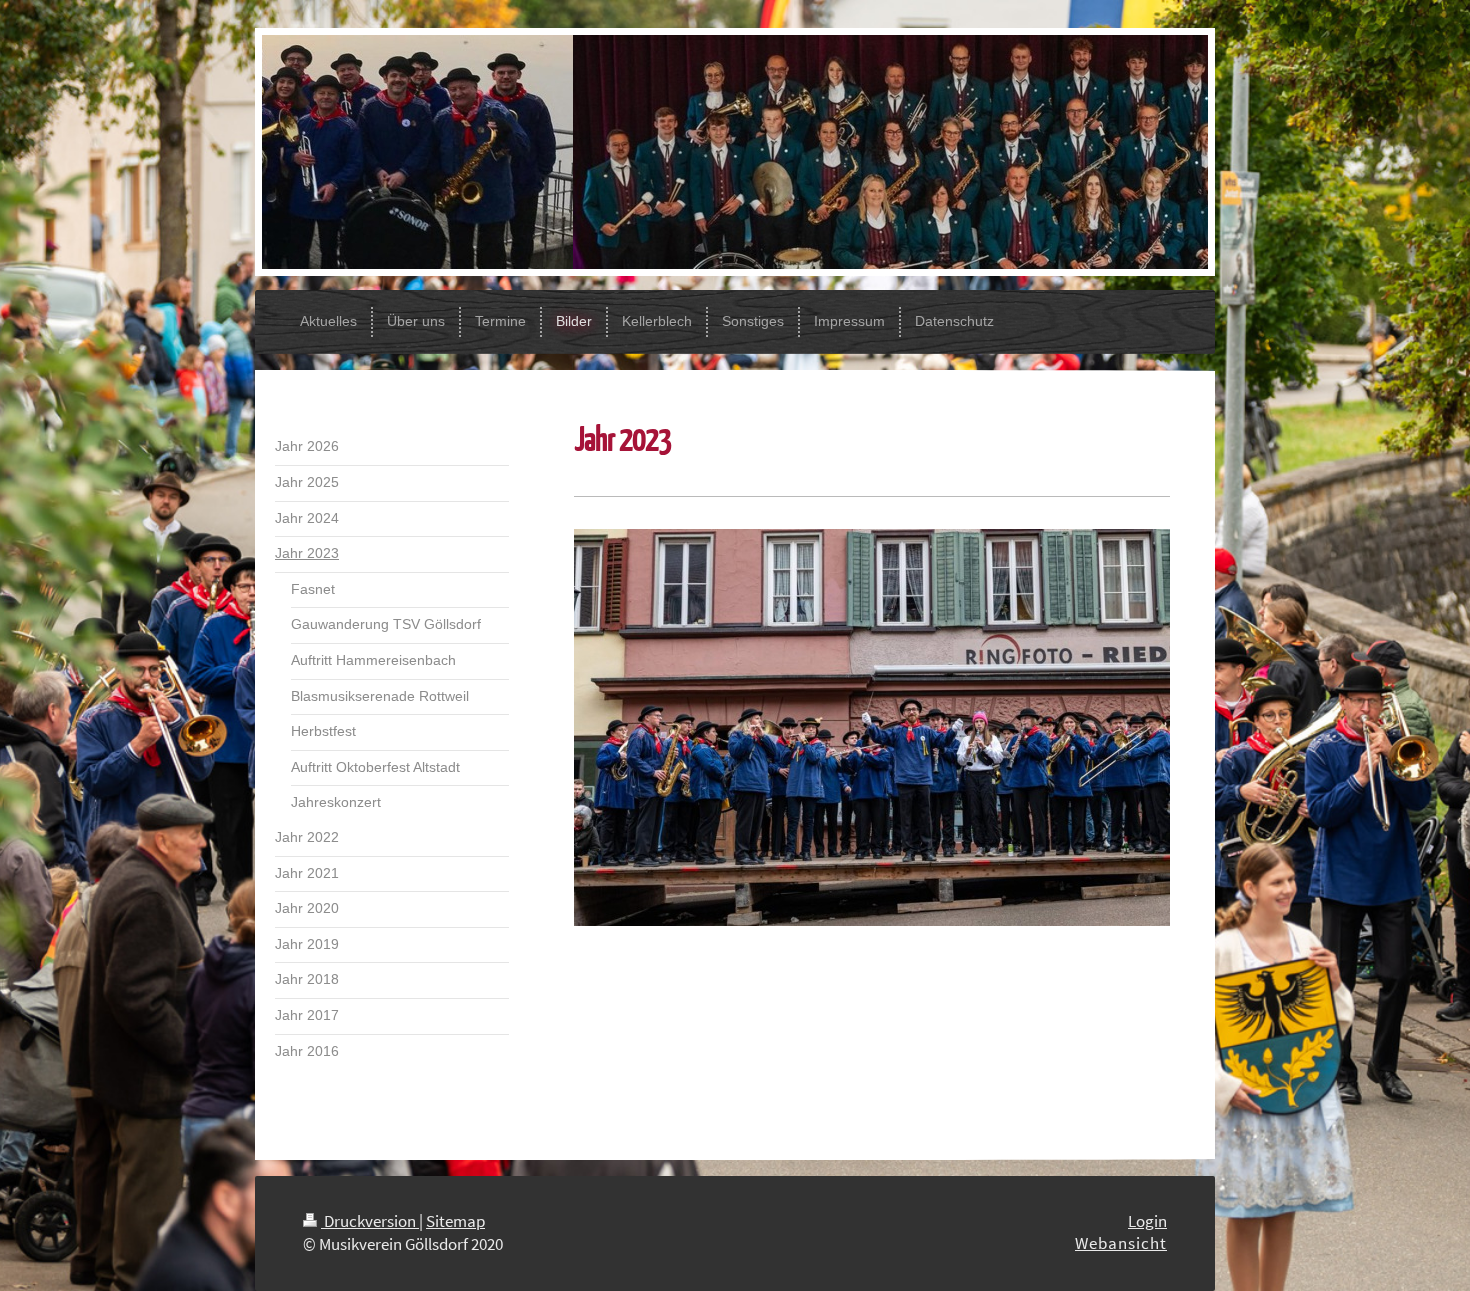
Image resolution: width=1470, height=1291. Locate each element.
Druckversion (370, 1221)
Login (1147, 1221)
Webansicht (1121, 1243)
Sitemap (455, 1221)
